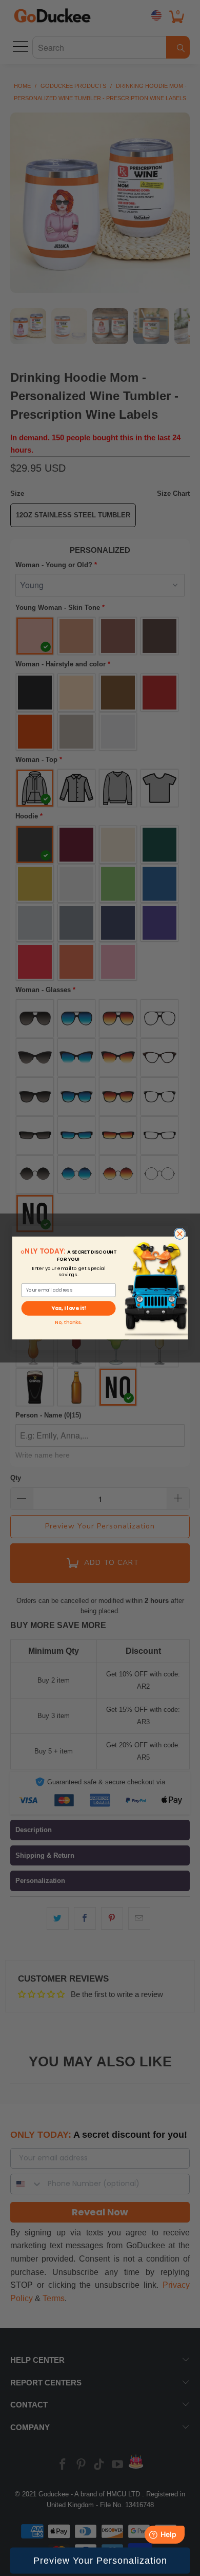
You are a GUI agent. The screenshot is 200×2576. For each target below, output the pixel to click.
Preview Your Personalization (100, 2561)
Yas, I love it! (68, 1308)
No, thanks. (68, 1322)
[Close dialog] (180, 1234)
